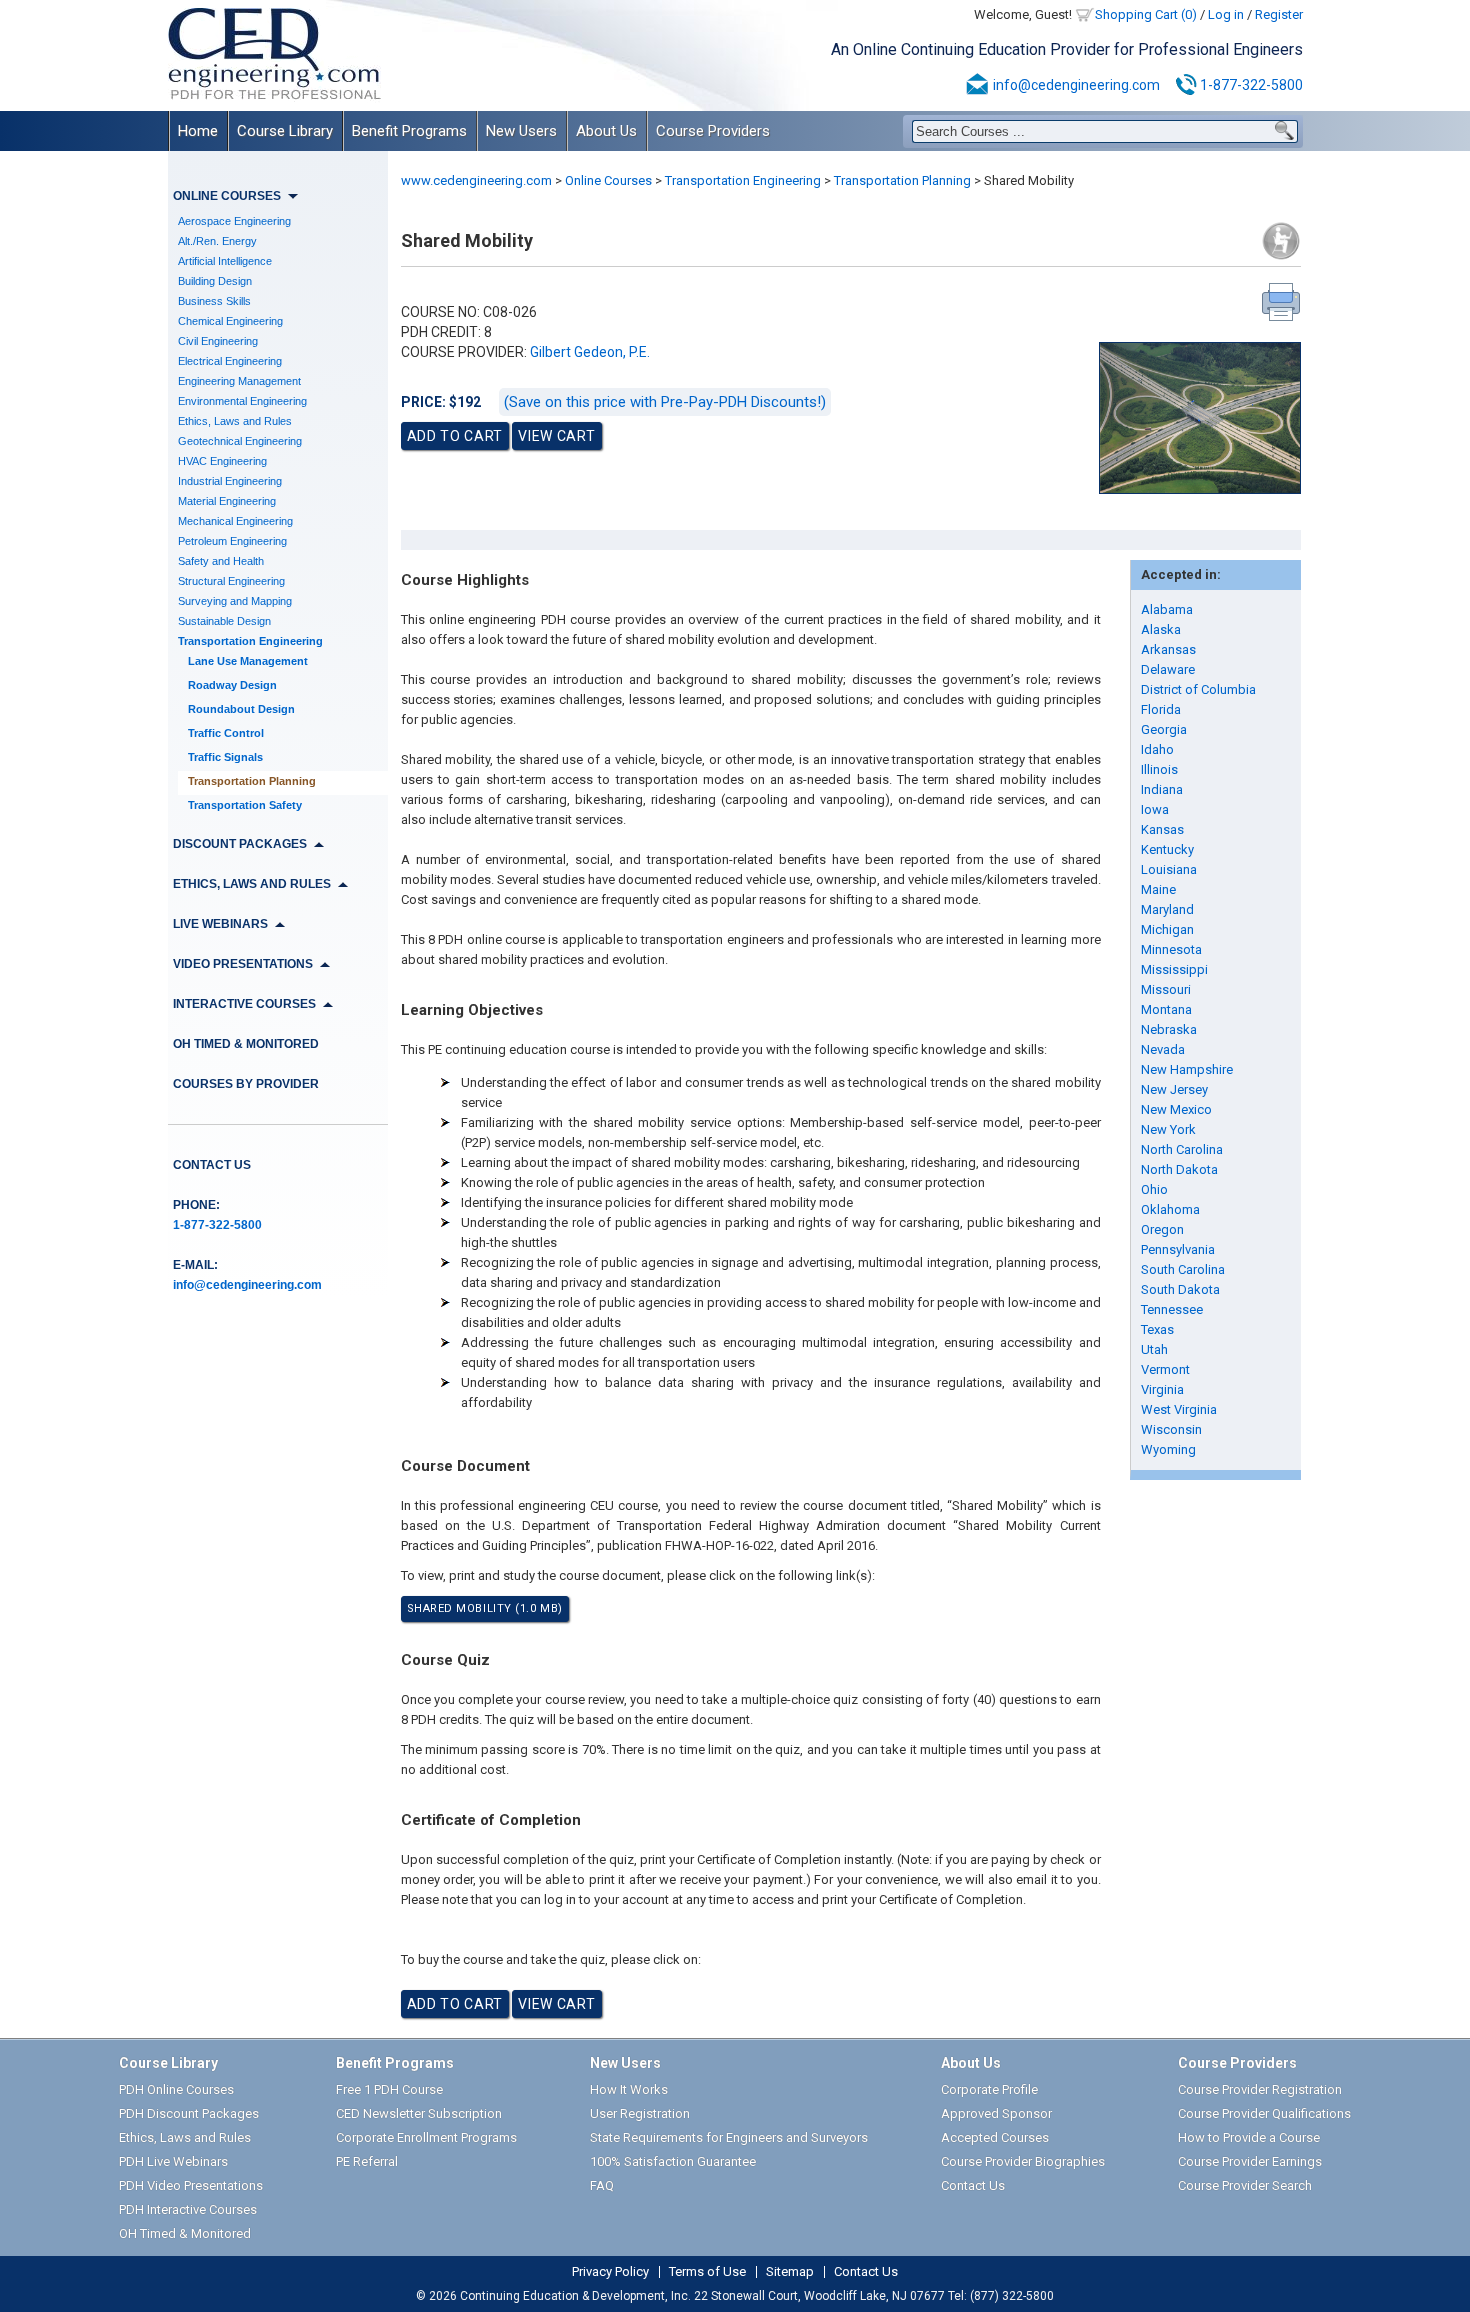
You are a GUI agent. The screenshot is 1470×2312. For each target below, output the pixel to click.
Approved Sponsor (996, 2113)
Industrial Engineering (230, 481)
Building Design (215, 281)
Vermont (1165, 1369)
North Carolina (1182, 1149)
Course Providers (713, 131)
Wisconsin (1171, 1429)
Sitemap (790, 2272)
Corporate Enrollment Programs (426, 2137)
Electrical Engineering (230, 361)
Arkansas (1168, 649)
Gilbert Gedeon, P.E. (590, 352)
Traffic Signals (225, 757)
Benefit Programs (409, 131)
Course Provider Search (1245, 2185)
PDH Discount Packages (189, 2113)
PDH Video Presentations (191, 2185)
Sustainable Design (224, 621)
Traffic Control (226, 733)
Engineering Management (239, 381)
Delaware (1168, 669)
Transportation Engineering (250, 641)
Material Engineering (227, 501)
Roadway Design (232, 685)
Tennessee (1172, 1309)
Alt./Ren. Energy (217, 241)
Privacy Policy (610, 2272)
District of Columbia (1198, 689)
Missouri (1166, 989)
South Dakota (1180, 1289)
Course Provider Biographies (1023, 2161)
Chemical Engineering (230, 321)
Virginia (1162, 1389)
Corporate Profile (989, 2089)
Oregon (1162, 1229)
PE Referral (367, 2161)
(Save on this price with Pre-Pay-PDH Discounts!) (665, 402)
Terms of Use (707, 2272)
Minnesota (1171, 949)
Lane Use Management (248, 661)
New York (1168, 1129)
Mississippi (1174, 969)
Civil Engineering (218, 341)
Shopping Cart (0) (1146, 14)
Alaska (1161, 629)
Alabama (1167, 609)
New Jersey (1174, 1089)
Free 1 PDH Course (389, 2089)
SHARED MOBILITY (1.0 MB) (485, 1608)
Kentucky (1167, 849)
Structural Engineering (231, 581)
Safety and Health (221, 561)
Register (1279, 14)
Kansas (1162, 829)
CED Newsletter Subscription (419, 2113)
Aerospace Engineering (234, 221)
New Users (521, 131)
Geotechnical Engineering (240, 441)
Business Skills (214, 301)
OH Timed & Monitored (246, 1044)
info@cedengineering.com (1076, 85)
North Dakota (1179, 1169)
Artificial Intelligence (225, 261)
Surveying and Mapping (235, 601)
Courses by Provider (246, 1084)
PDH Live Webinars (173, 2161)
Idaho (1157, 749)
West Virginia (1179, 1409)
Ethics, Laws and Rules (235, 421)
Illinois (1159, 769)
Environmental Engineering (242, 401)
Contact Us (212, 1165)
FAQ (602, 2185)
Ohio (1154, 1189)
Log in (1226, 14)
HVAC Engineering (222, 461)
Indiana (1162, 789)
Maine (1158, 889)
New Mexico (1176, 1109)
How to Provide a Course (1249, 2137)
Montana (1166, 1009)
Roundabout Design (241, 709)
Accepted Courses (995, 2137)
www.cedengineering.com (476, 180)
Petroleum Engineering (232, 541)
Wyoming (1168, 1449)
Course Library (285, 131)
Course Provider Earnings (1250, 2161)
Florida (1161, 709)
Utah (1154, 1349)
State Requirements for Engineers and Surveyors (729, 2137)
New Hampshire (1187, 1069)
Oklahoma (1170, 1209)
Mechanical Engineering (235, 521)
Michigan (1167, 929)
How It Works (629, 2089)
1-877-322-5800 (1251, 85)
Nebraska (1169, 1029)
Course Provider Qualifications (1264, 2113)
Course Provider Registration (1260, 2089)
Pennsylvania (1178, 1249)
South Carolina (1183, 1269)
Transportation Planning (252, 781)
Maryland (1167, 909)
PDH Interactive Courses (188, 2209)
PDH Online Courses (176, 2089)
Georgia (1164, 729)
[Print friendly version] (1281, 302)
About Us (606, 131)
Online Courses (608, 180)
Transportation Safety (245, 805)
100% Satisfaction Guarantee (673, 2161)
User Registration (640, 2113)
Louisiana (1169, 869)
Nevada (1163, 1049)
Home (198, 131)
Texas (1157, 1329)
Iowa (1155, 809)
